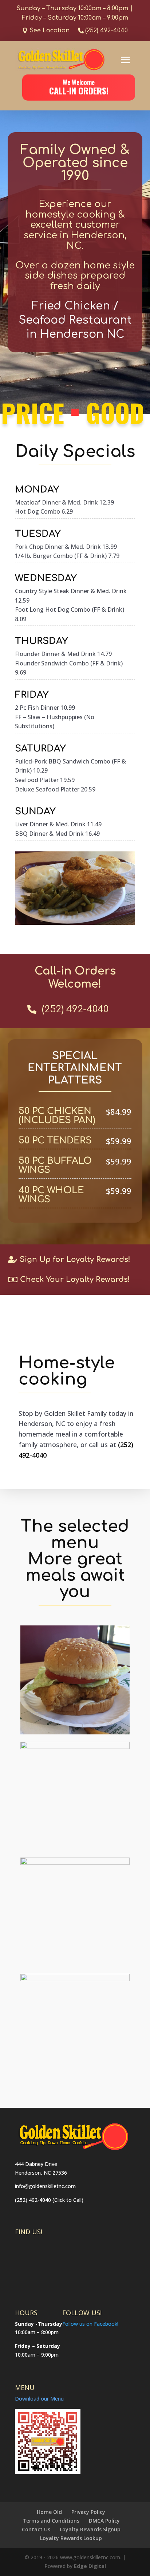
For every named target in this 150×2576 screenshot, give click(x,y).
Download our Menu (39, 2399)
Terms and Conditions (51, 2521)
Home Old (49, 2512)
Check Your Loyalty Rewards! (75, 1279)
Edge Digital (90, 2566)
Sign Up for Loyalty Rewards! (75, 1259)
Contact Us (36, 2529)
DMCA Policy (104, 2521)
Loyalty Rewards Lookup (71, 2538)
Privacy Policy (88, 2512)
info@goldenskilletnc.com (45, 2186)
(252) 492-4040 (106, 31)
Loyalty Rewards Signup (90, 2529)
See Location (50, 31)
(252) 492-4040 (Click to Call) (49, 2200)
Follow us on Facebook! (90, 2324)
